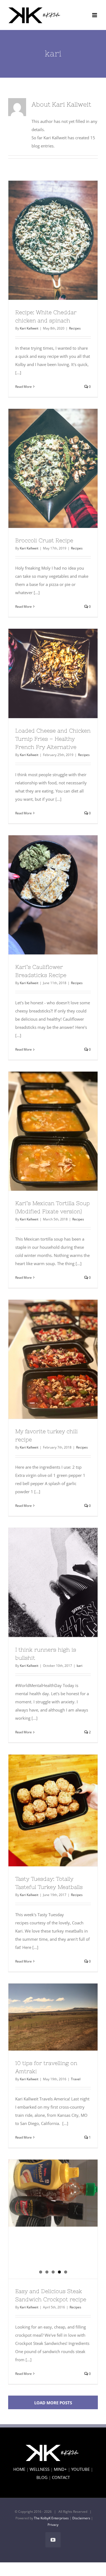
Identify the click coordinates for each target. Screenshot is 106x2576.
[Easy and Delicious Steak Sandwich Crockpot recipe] (53, 2193)
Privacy (53, 2525)
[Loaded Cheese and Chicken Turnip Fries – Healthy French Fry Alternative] (53, 673)
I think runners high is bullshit (43, 1583)
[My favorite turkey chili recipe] (53, 1359)
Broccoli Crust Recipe (43, 468)
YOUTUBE (80, 2469)
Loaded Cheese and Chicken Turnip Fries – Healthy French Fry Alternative (43, 673)
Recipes (75, 328)
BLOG (42, 2477)
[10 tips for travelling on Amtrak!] (53, 2017)
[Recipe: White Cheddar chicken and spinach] (53, 240)
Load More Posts (53, 2403)
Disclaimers (81, 2518)
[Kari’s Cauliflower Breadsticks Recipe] (53, 895)
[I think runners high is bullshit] (53, 1583)
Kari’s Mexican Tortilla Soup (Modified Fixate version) (43, 1131)
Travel (76, 2079)
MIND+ (60, 2469)
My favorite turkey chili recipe (43, 1359)
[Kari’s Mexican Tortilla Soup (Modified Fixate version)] (53, 1131)
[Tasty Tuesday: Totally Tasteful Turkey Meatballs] (53, 1810)
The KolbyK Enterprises (51, 2518)
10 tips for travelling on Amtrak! (43, 2017)
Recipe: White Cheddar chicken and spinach (43, 240)
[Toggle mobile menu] (95, 15)
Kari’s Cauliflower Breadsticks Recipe (43, 895)
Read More (24, 387)
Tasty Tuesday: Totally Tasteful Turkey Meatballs (43, 1810)
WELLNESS (40, 2469)
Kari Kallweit (29, 328)
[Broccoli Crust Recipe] (53, 468)
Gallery (63, 240)
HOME (19, 2469)
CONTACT (61, 2477)
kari (79, 1666)
